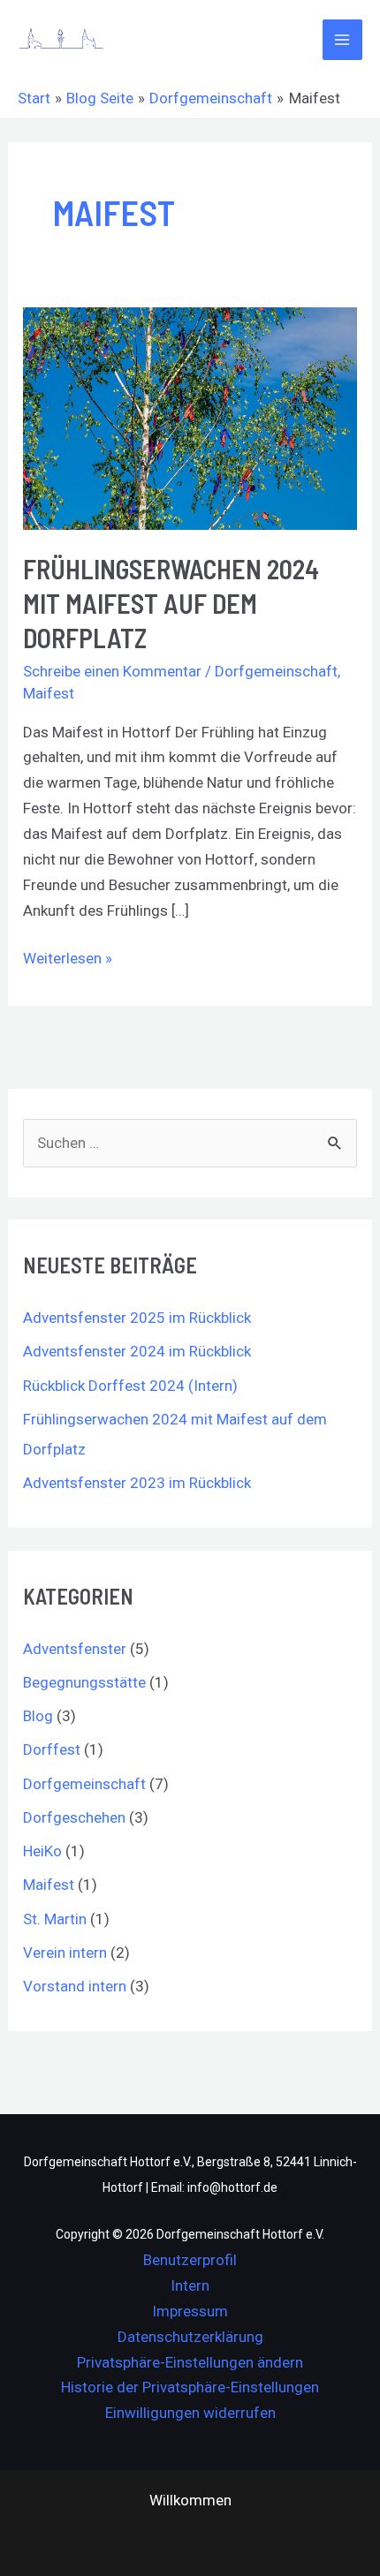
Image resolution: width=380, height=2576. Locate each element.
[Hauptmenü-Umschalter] (343, 40)
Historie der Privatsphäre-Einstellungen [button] (190, 2387)
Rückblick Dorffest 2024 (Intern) (130, 1386)
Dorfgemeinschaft (276, 671)
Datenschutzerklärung (190, 2337)
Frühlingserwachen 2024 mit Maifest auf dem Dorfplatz (171, 603)
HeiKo (42, 1851)
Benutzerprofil (190, 2260)
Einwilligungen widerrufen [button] (190, 2413)
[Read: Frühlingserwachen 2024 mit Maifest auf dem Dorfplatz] (190, 417)
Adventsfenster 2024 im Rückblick (137, 1351)
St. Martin (55, 1919)
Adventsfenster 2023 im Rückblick (137, 1483)
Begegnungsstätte (84, 1682)
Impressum (190, 2311)
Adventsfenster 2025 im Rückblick (137, 1318)
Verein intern (65, 1953)
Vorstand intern (75, 1986)
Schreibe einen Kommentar (112, 671)
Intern (190, 2285)
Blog (38, 1716)
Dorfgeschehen (74, 1817)
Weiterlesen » (68, 956)
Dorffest (52, 1749)
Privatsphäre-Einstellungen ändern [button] (190, 2362)
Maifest (49, 693)
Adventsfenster (75, 1649)
